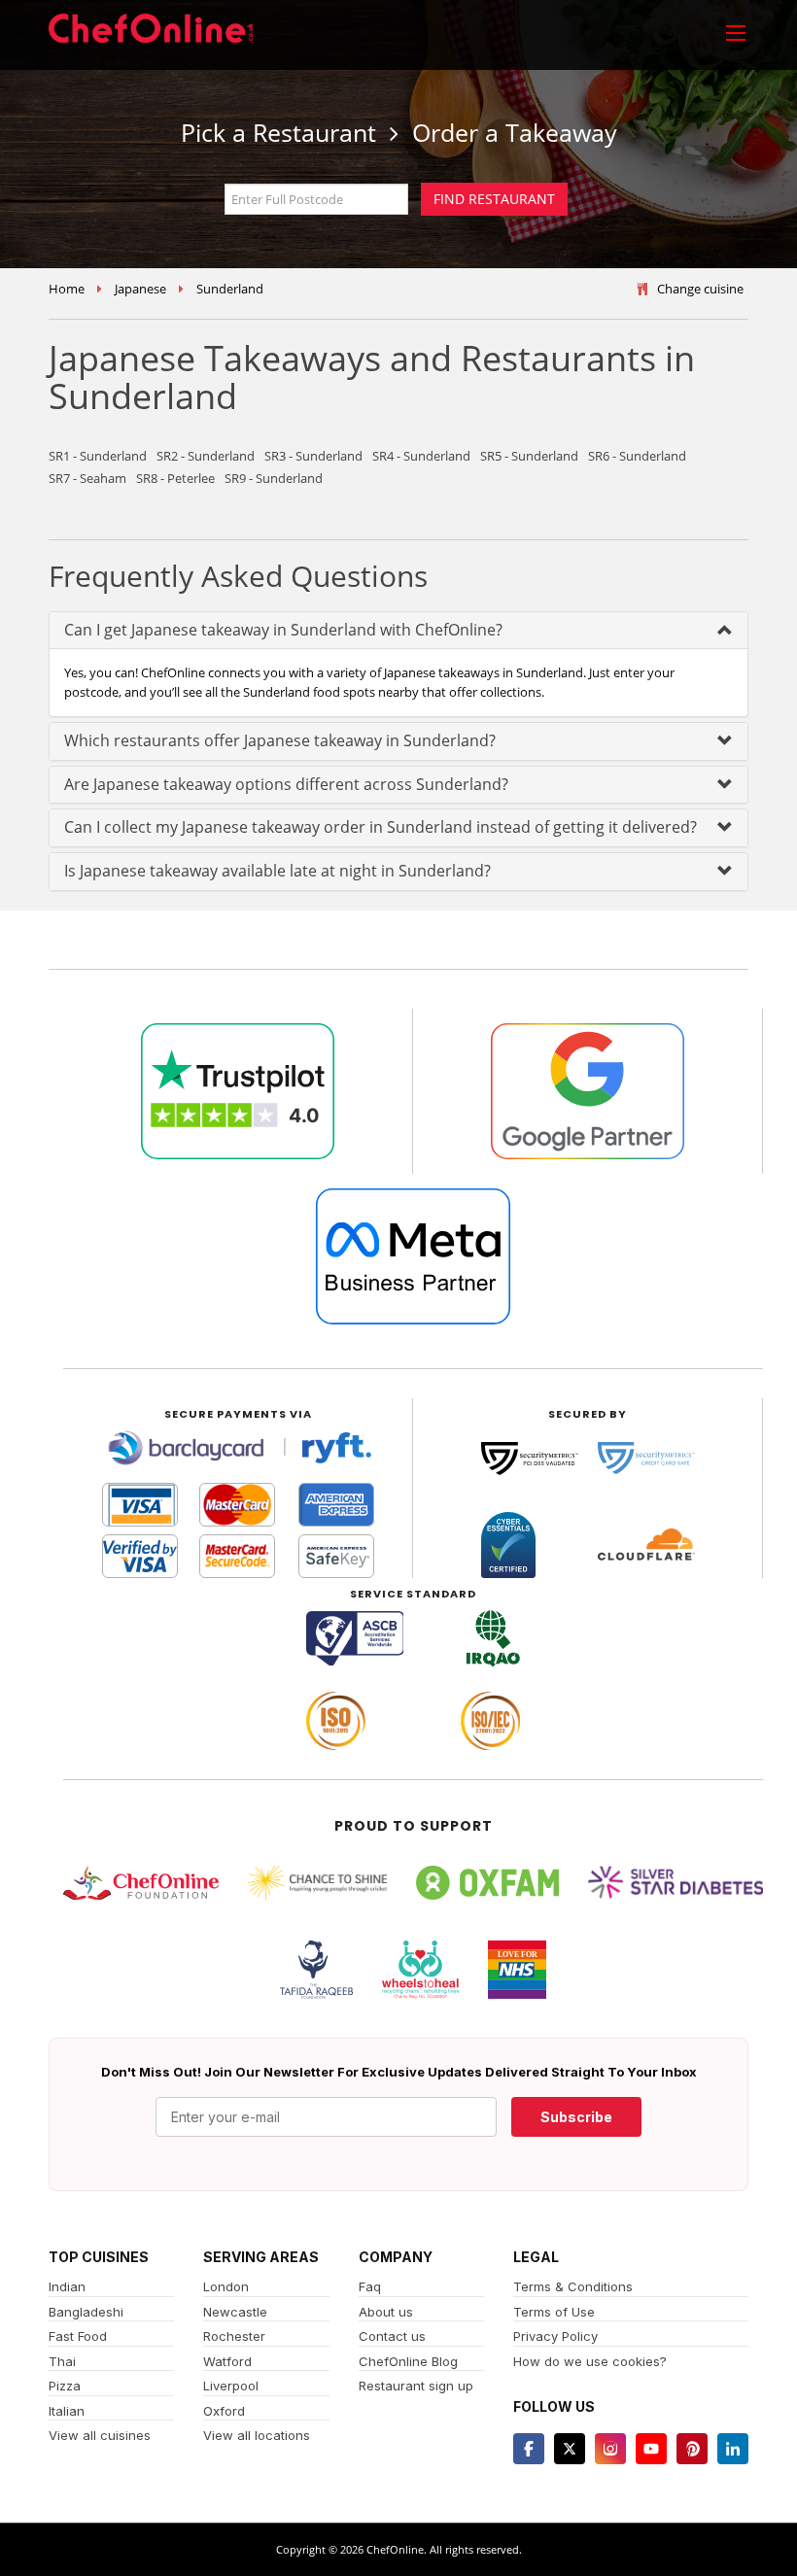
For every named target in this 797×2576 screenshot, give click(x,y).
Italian (67, 2411)
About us (386, 2312)
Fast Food (78, 2336)
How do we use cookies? (590, 2361)
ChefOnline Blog (408, 2361)
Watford (227, 2361)
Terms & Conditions (573, 2286)
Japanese (140, 289)
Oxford (224, 2411)
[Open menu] (736, 32)
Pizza (65, 2386)
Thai (62, 2361)
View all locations (257, 2435)
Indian (67, 2286)
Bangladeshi (86, 2312)
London (226, 2286)
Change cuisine (700, 289)
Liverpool (231, 2386)
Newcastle (235, 2312)
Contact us (392, 2336)
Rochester (234, 2336)
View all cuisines (100, 2435)
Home (67, 289)
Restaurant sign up (416, 2386)
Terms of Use (554, 2312)
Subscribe (576, 2117)
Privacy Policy (555, 2336)
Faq (370, 2286)
